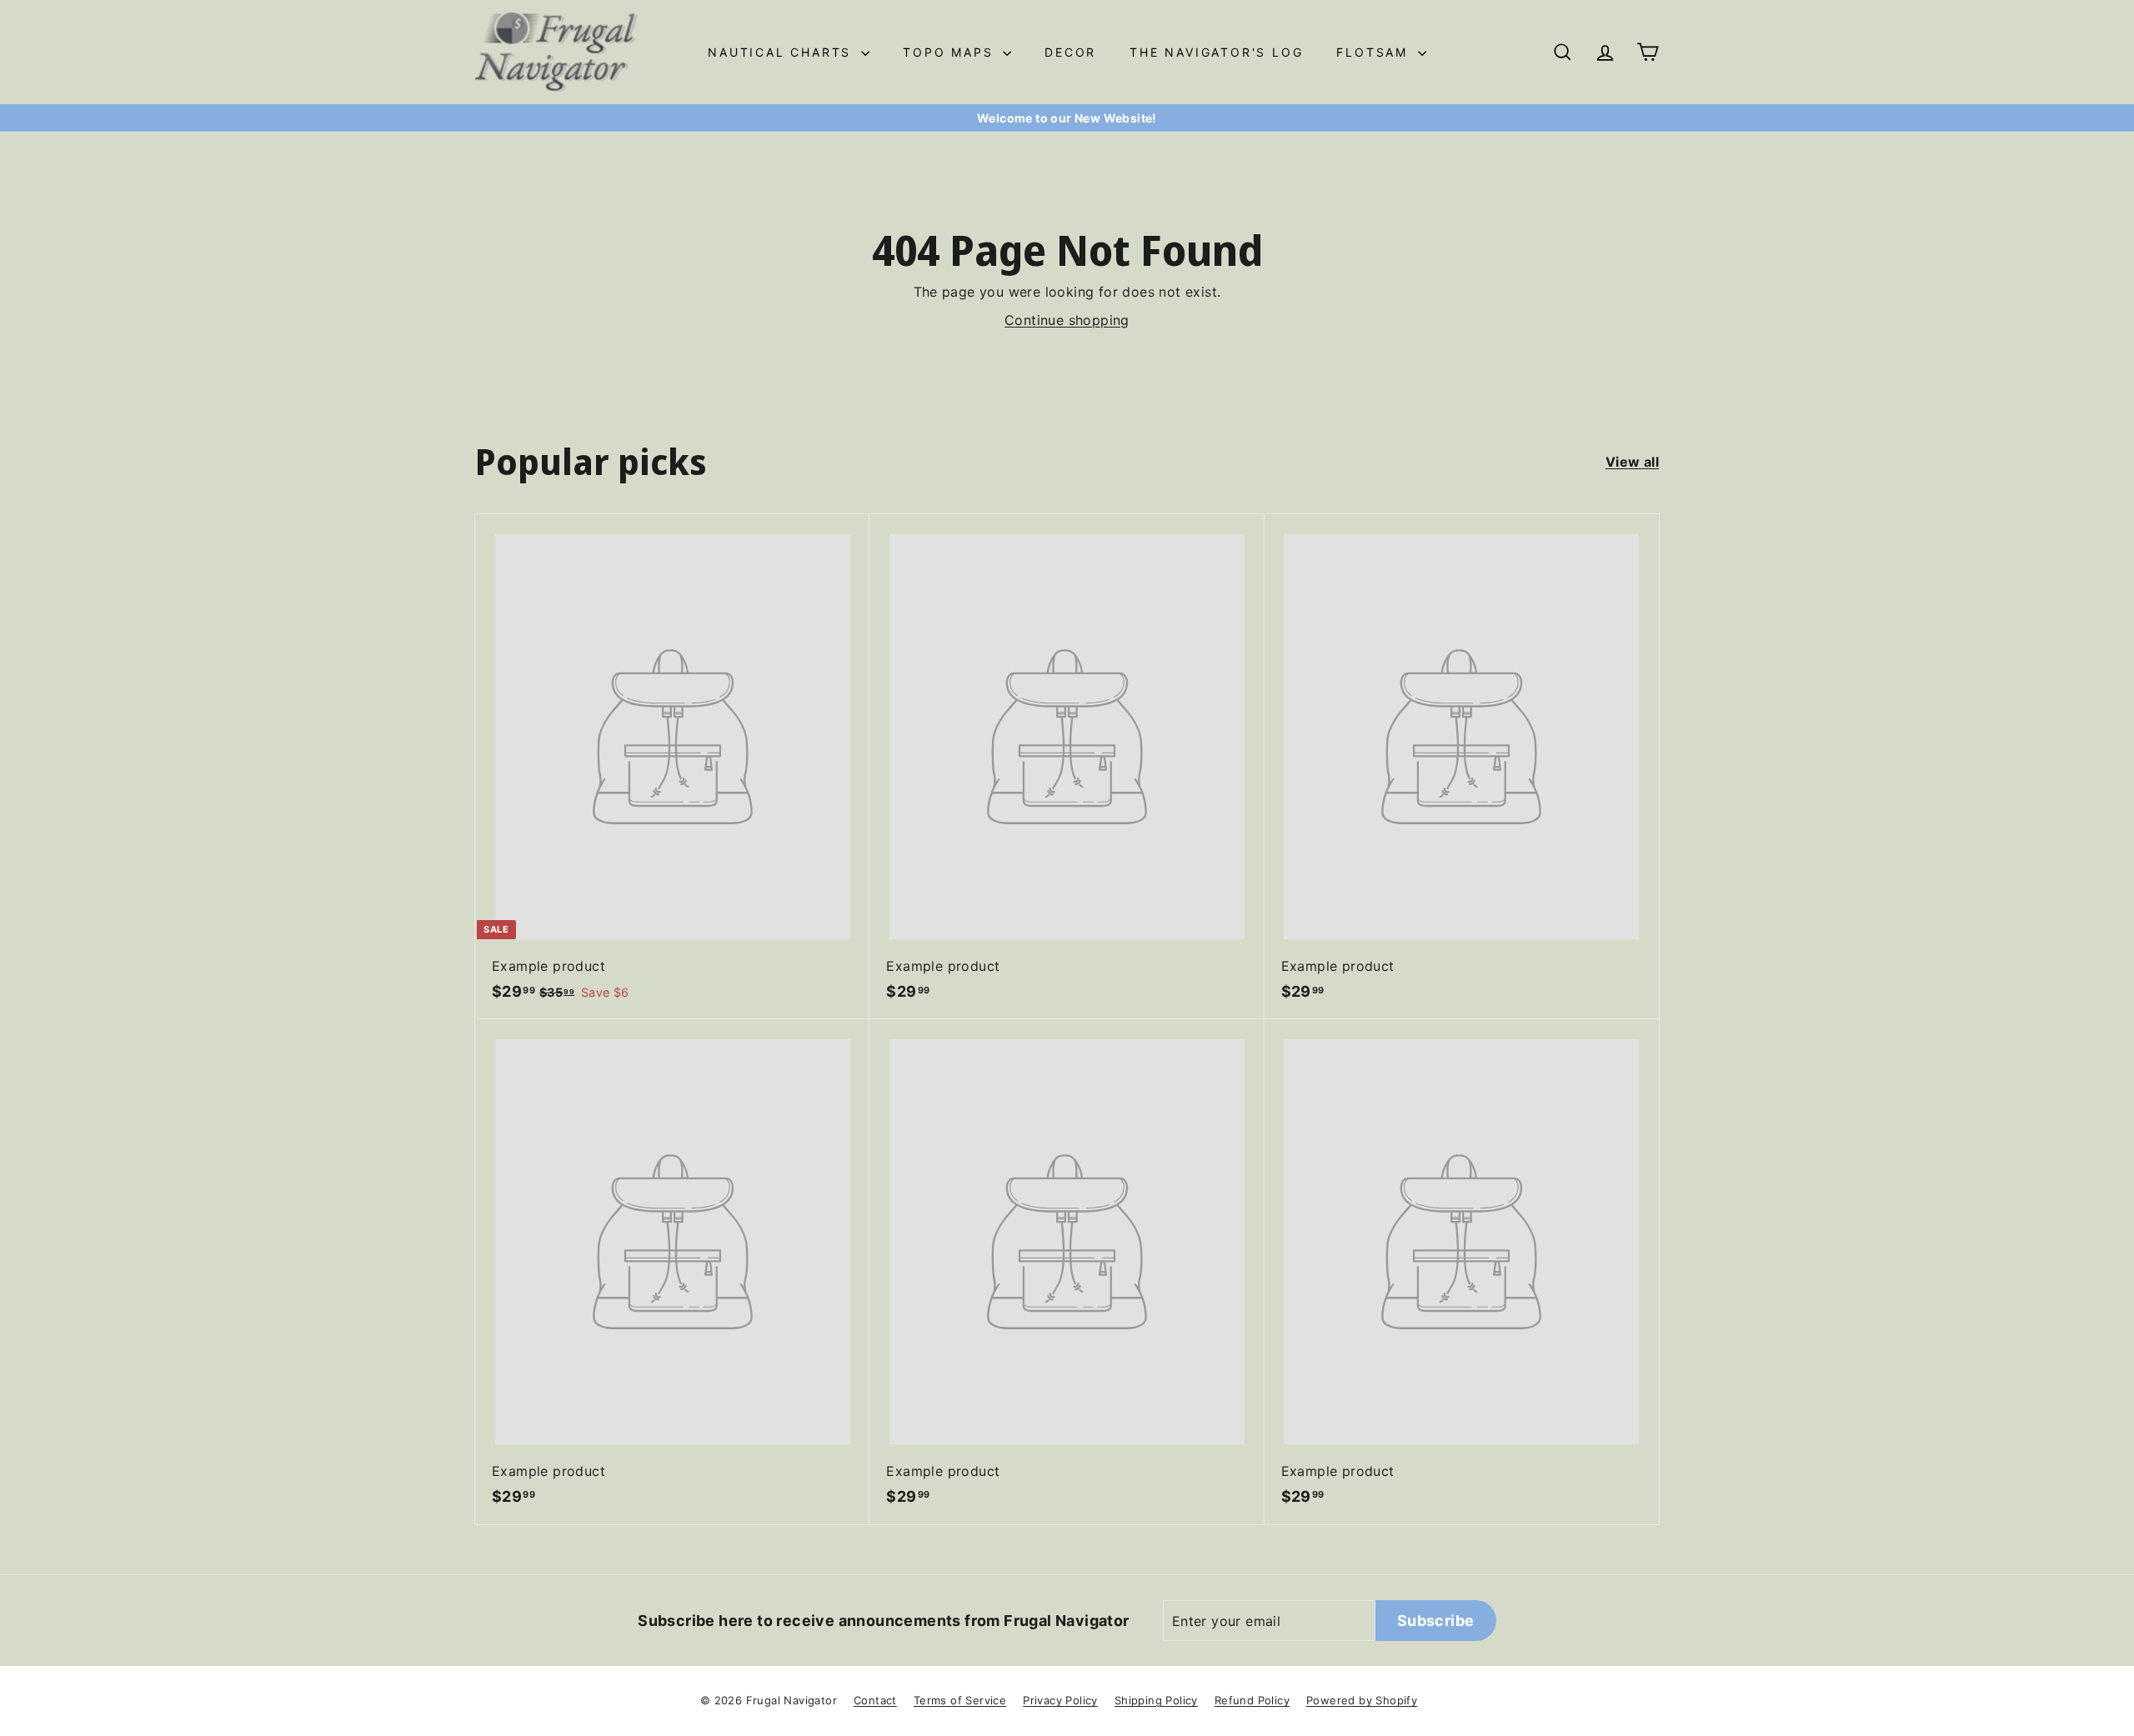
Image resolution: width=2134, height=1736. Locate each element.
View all (1632, 462)
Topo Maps (951, 52)
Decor (1070, 52)
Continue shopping (1067, 320)
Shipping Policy (1156, 1700)
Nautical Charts (782, 52)
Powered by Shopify (1362, 1700)
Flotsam (1375, 52)
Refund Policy (1252, 1700)
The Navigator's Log (1216, 52)
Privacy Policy (1060, 1700)
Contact (875, 1700)
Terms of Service (960, 1700)
